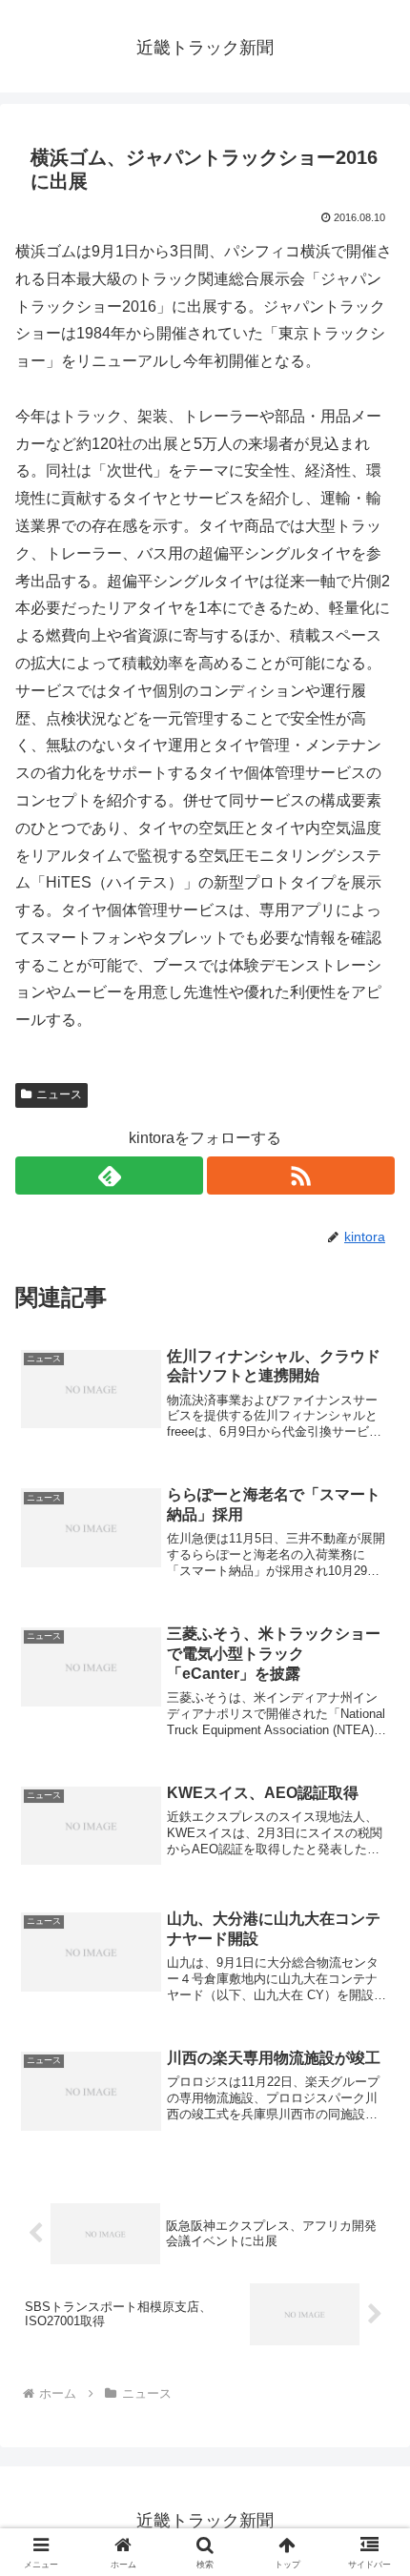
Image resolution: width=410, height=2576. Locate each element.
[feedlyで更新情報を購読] (109, 1176)
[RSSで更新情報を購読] (301, 1176)
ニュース (59, 1094)
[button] (370, 2352)
